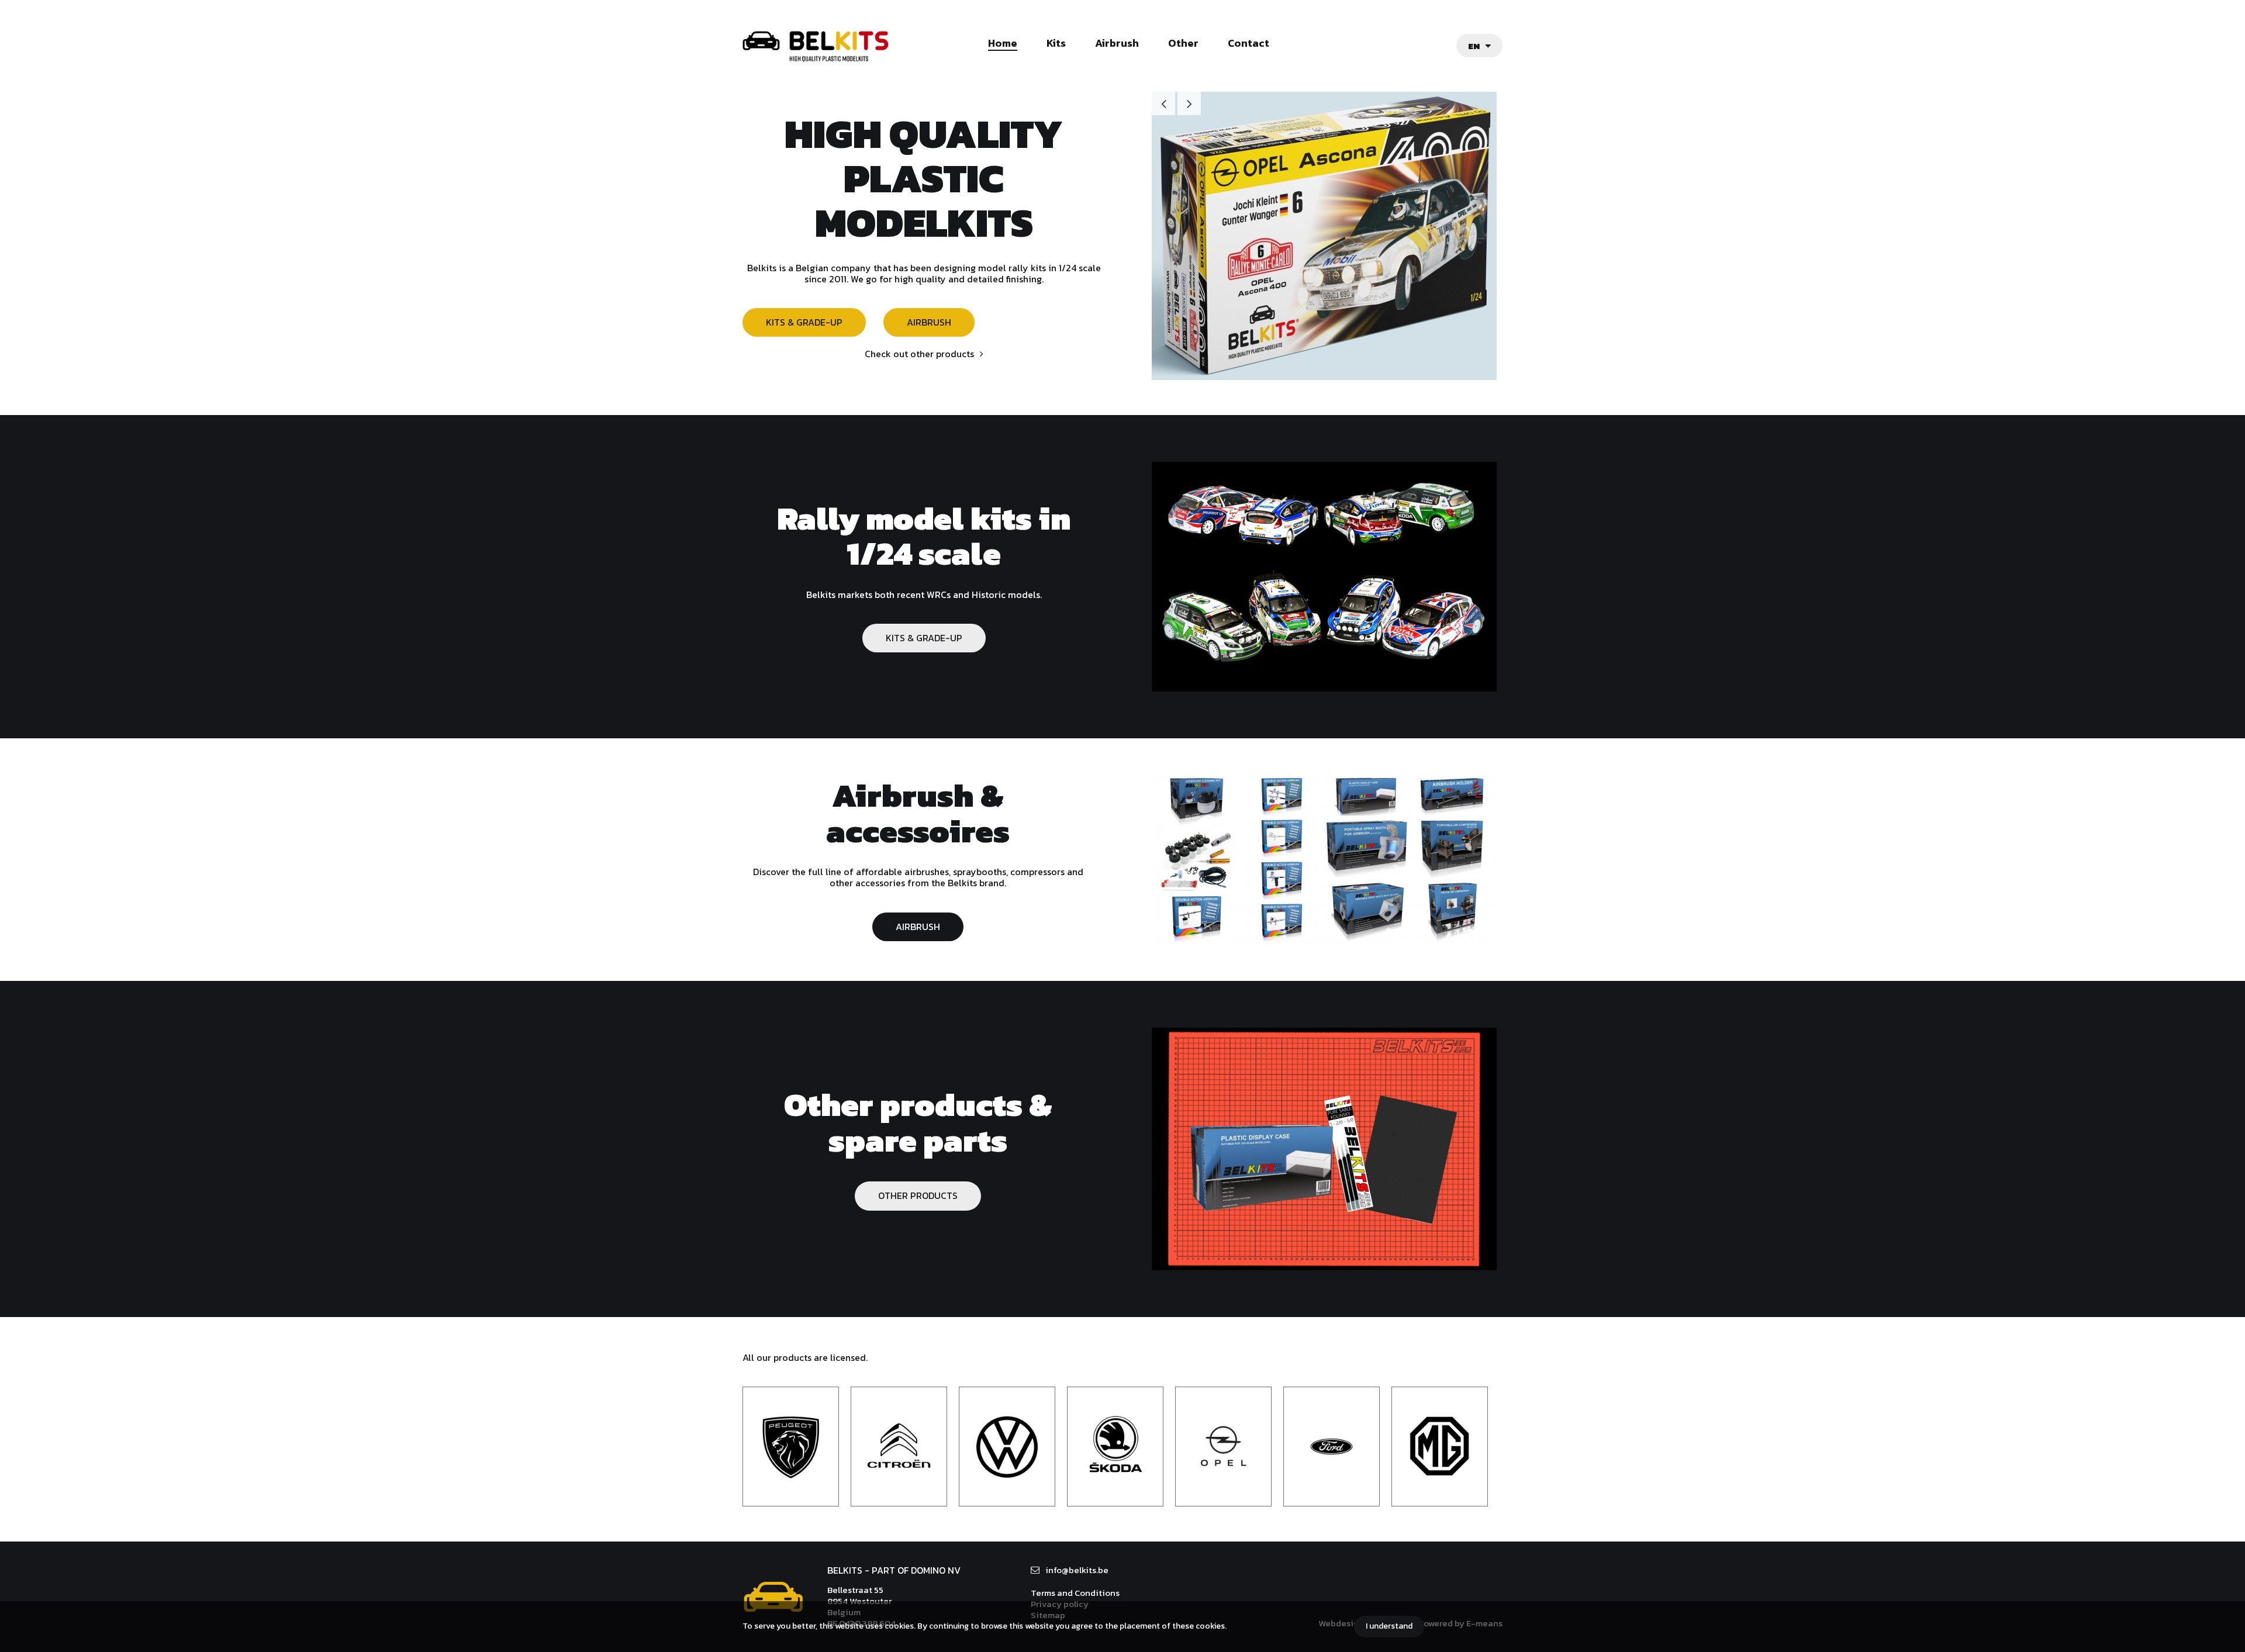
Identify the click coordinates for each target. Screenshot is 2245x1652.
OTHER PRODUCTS (918, 1195)
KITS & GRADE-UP (804, 322)
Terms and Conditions (1075, 1593)
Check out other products (919, 354)
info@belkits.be (1077, 1570)
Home (1003, 44)
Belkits (773, 1597)
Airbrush (1117, 44)
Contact (1248, 44)
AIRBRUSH (929, 322)
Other (1183, 44)
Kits (1056, 44)
